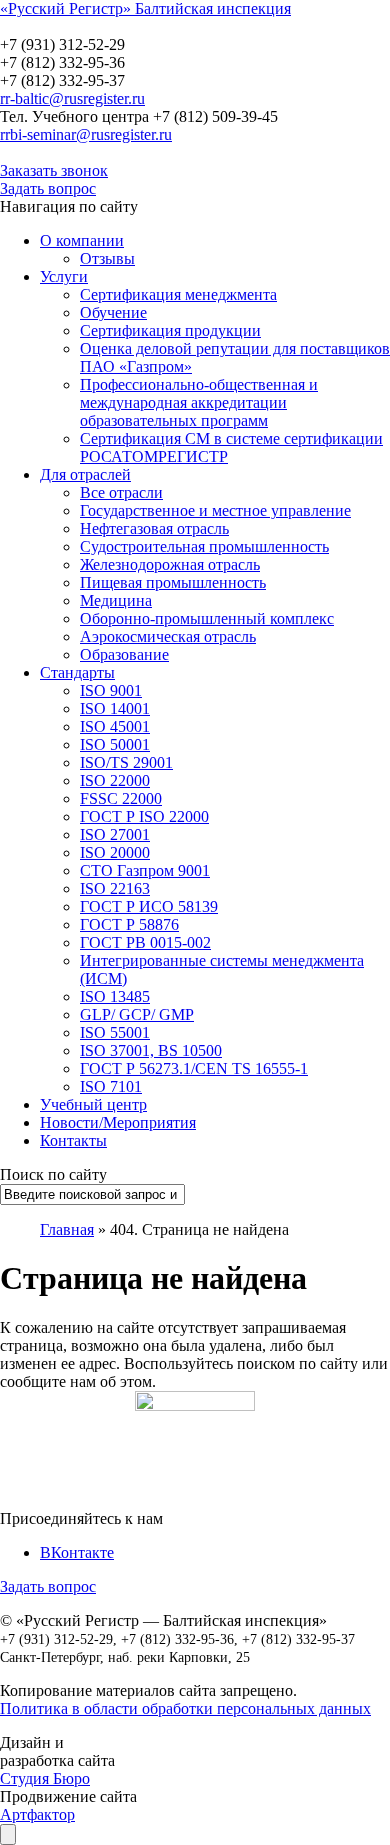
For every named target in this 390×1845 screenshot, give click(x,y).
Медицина (116, 600)
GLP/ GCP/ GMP (137, 1014)
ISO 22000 (115, 780)
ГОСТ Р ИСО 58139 (149, 906)
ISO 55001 (115, 1032)
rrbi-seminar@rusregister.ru (86, 134)
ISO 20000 (115, 852)
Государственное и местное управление (215, 510)
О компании (82, 240)
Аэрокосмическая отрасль (168, 636)
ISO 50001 (115, 744)
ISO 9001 (111, 690)
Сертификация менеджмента (178, 294)
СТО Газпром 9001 (145, 870)
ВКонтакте (77, 1552)
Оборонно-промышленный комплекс (207, 618)
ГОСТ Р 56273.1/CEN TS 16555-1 (194, 1068)
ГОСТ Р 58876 (129, 924)
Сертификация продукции (170, 330)
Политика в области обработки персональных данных (185, 1708)
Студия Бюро (45, 1778)
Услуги (64, 276)
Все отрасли (121, 492)
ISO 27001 (115, 834)
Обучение (113, 312)
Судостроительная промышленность (204, 546)
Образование (124, 654)
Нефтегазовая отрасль (154, 528)
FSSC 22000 (121, 798)
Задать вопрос (48, 188)
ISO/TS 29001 (126, 762)
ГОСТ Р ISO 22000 (144, 816)
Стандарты (77, 672)
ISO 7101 (111, 1086)
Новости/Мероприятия (118, 1122)
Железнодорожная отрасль (170, 564)
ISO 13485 (115, 996)
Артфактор (37, 1814)
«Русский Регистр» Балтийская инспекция (145, 8)
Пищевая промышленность (173, 582)
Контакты (73, 1140)
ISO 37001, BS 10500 (151, 1050)
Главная (67, 1229)
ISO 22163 (115, 888)
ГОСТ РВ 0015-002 (145, 942)
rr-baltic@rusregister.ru (72, 98)
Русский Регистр (135, 26)
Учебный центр (93, 1104)
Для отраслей (85, 474)
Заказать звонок (54, 170)
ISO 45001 (115, 726)
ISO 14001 (115, 708)
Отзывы (107, 258)
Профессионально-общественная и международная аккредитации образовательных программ (199, 402)
